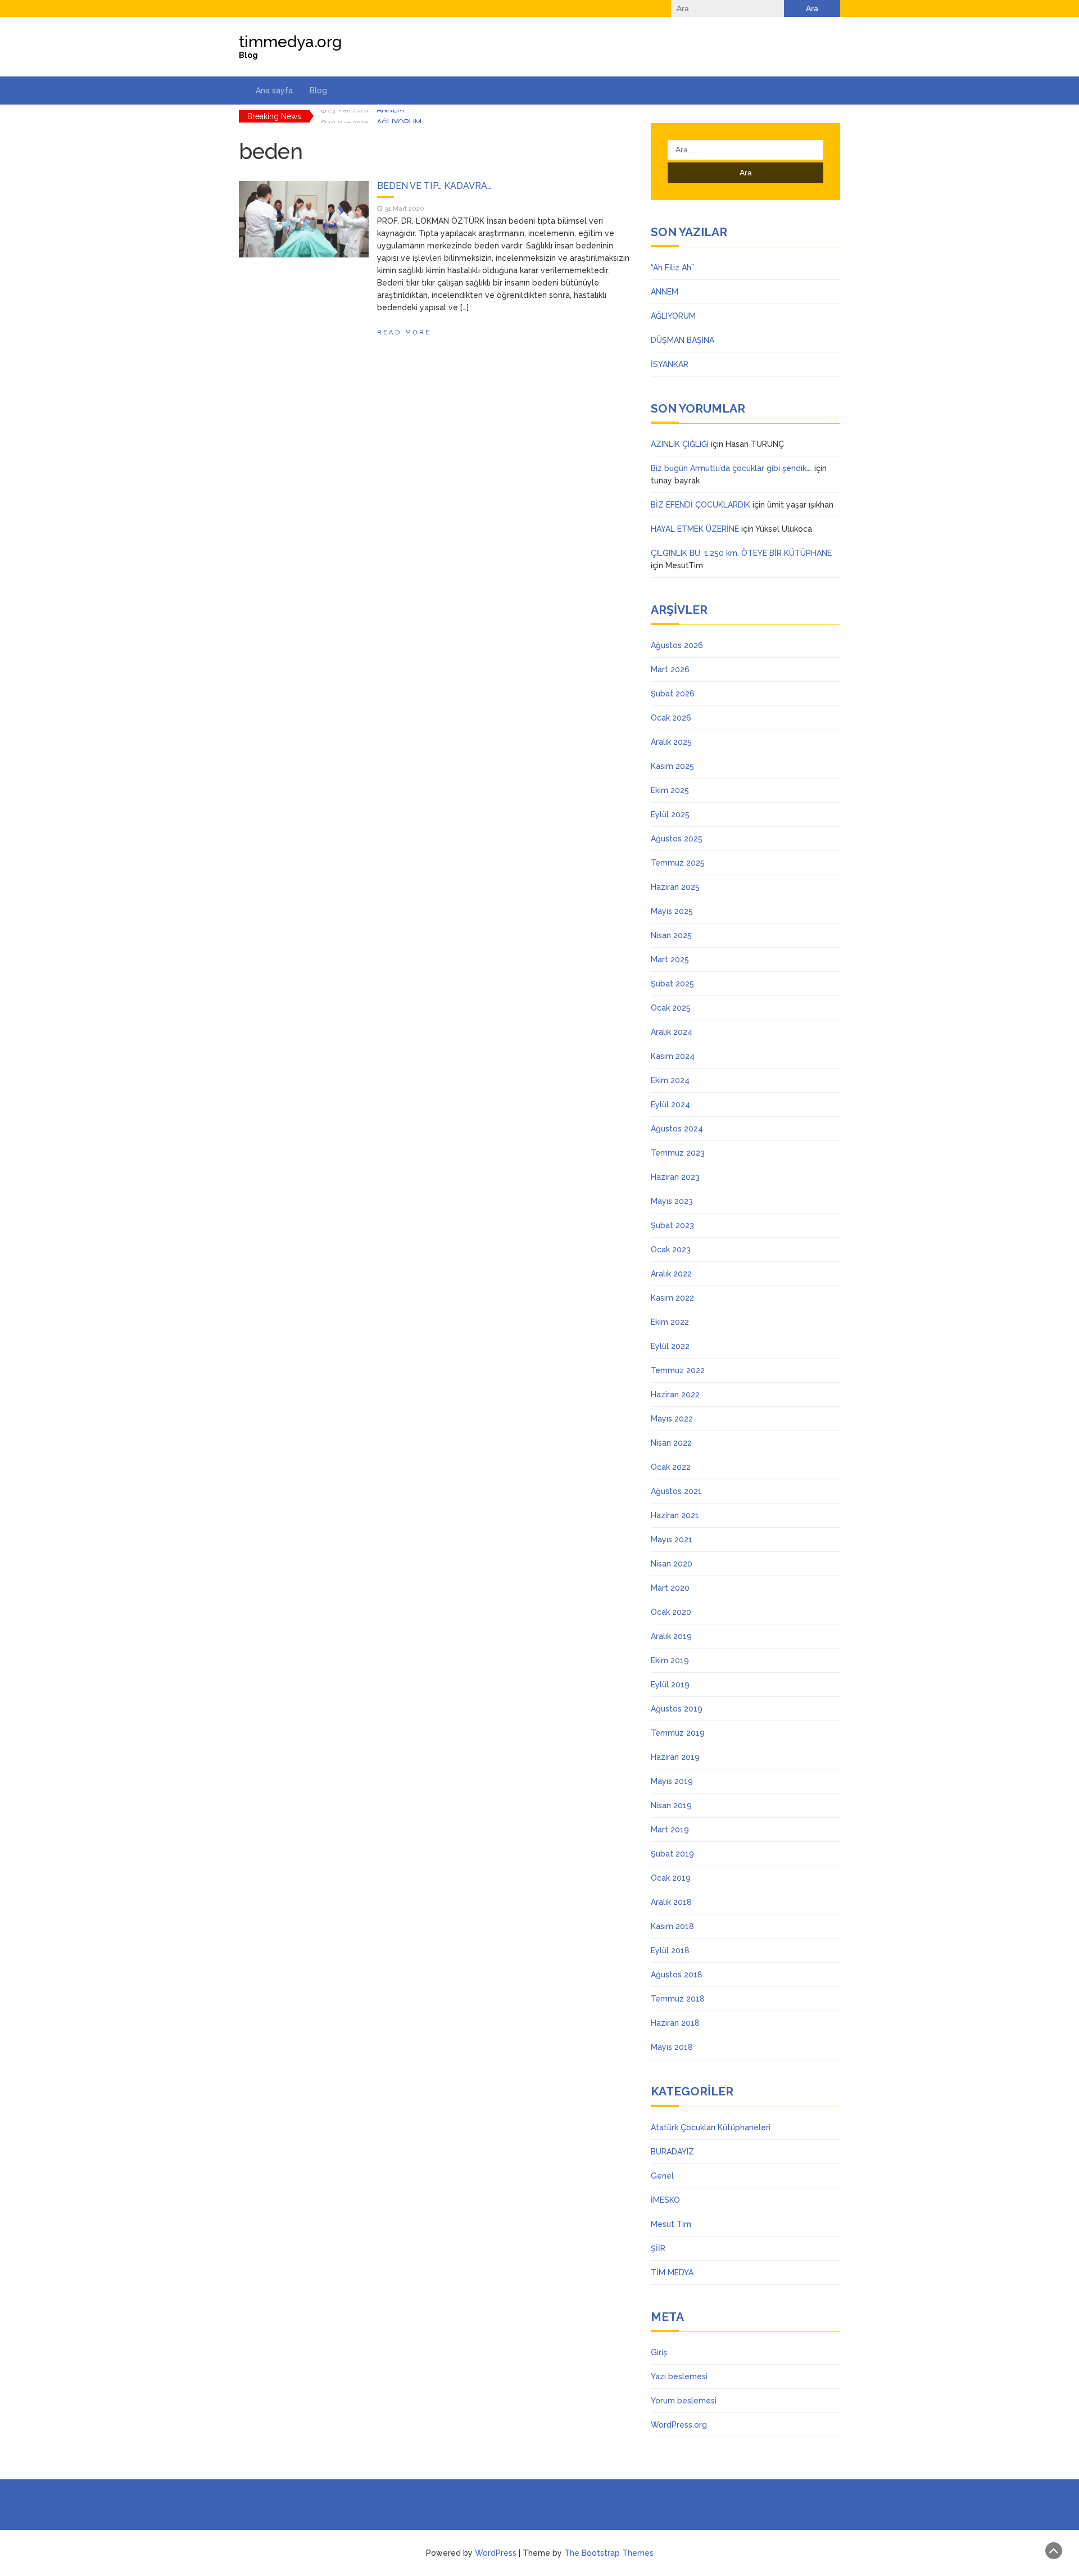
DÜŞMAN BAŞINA (683, 340)
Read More (404, 332)
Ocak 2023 (671, 1249)
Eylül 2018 (670, 1950)
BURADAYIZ (672, 2152)
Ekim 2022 (670, 1322)
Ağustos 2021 (676, 1491)
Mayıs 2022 (672, 1419)
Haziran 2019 (675, 1757)
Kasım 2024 (673, 1056)
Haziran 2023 (675, 1177)
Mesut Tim (671, 2224)
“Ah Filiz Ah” (672, 268)
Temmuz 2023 (678, 1153)
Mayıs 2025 (672, 911)
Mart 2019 (670, 1830)
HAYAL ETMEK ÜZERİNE (695, 529)
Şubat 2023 (672, 1225)
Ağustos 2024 (677, 1129)
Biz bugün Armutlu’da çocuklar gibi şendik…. (731, 468)
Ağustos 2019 (677, 1709)
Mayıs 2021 (672, 1540)
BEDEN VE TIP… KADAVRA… (434, 186)
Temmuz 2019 (678, 1733)
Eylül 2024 (670, 1104)
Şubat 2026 (673, 694)
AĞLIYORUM (399, 116)
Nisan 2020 (672, 1564)
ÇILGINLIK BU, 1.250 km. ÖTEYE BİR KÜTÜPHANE (741, 553)
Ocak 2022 (671, 1467)
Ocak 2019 (671, 1878)
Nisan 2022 (671, 1443)
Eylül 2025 (670, 814)
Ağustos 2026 (677, 645)
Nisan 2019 (671, 1805)
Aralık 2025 (671, 742)
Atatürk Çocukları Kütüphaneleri (711, 2127)
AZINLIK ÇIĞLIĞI (680, 444)
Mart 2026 (670, 669)
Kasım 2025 (672, 766)
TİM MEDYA (672, 2272)
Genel (662, 2176)
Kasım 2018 (672, 1926)
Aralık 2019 (671, 1636)
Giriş (659, 2352)
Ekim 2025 (670, 790)
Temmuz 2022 (678, 1370)
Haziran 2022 (675, 1395)
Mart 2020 (670, 1588)
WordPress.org (679, 2425)
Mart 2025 (670, 959)
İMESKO (665, 2200)
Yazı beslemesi (679, 2376)
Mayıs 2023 (672, 1201)
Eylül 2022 (670, 1346)
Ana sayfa (274, 90)
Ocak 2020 (671, 1612)
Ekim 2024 (670, 1080)
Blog (318, 90)
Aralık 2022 (671, 1274)
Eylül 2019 (670, 1685)
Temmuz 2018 (678, 1999)
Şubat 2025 (672, 984)
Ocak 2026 (671, 718)
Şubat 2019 (672, 1854)
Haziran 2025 (675, 887)
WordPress (496, 2553)
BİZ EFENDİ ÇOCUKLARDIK (701, 505)
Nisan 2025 (671, 935)
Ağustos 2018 (677, 1975)
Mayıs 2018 (672, 2047)
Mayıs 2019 (672, 1781)
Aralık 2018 (671, 1902)
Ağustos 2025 (677, 839)
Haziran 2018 (675, 2023)
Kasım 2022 (672, 1298)
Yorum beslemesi (684, 2401)
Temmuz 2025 (678, 863)
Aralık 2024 (672, 1032)
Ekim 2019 (670, 1660)
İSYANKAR (670, 364)
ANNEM (665, 292)
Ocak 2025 (671, 1008)
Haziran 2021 (675, 1515)
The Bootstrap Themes (609, 2553)
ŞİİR (658, 2248)
